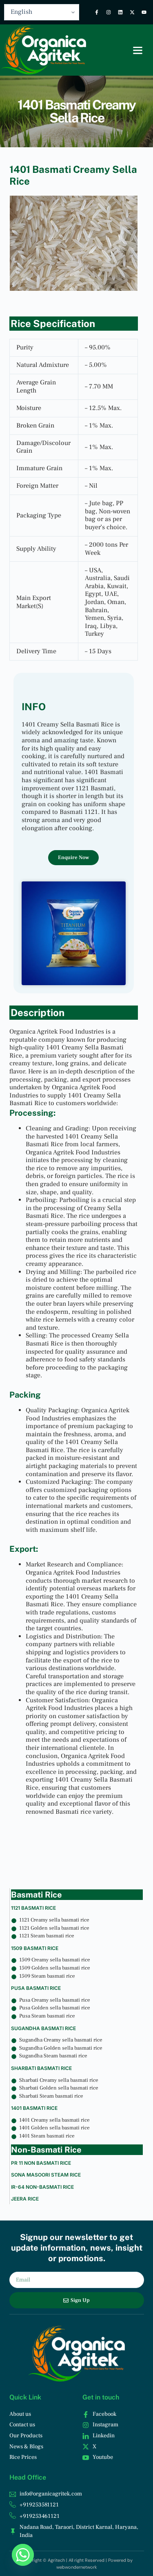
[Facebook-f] (97, 12)
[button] (138, 50)
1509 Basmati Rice (35, 1948)
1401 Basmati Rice (34, 2108)
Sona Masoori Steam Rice (46, 2175)
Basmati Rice (37, 1895)
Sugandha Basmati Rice (43, 2028)
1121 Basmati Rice (33, 1908)
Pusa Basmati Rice (36, 1988)
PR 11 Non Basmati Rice (41, 2163)
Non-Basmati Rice (46, 2150)
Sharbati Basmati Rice (41, 2068)
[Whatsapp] (23, 2555)
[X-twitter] (132, 12)
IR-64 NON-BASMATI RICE (42, 2187)
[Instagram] (109, 12)
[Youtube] (144, 12)
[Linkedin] (120, 12)
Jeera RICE (25, 2199)
